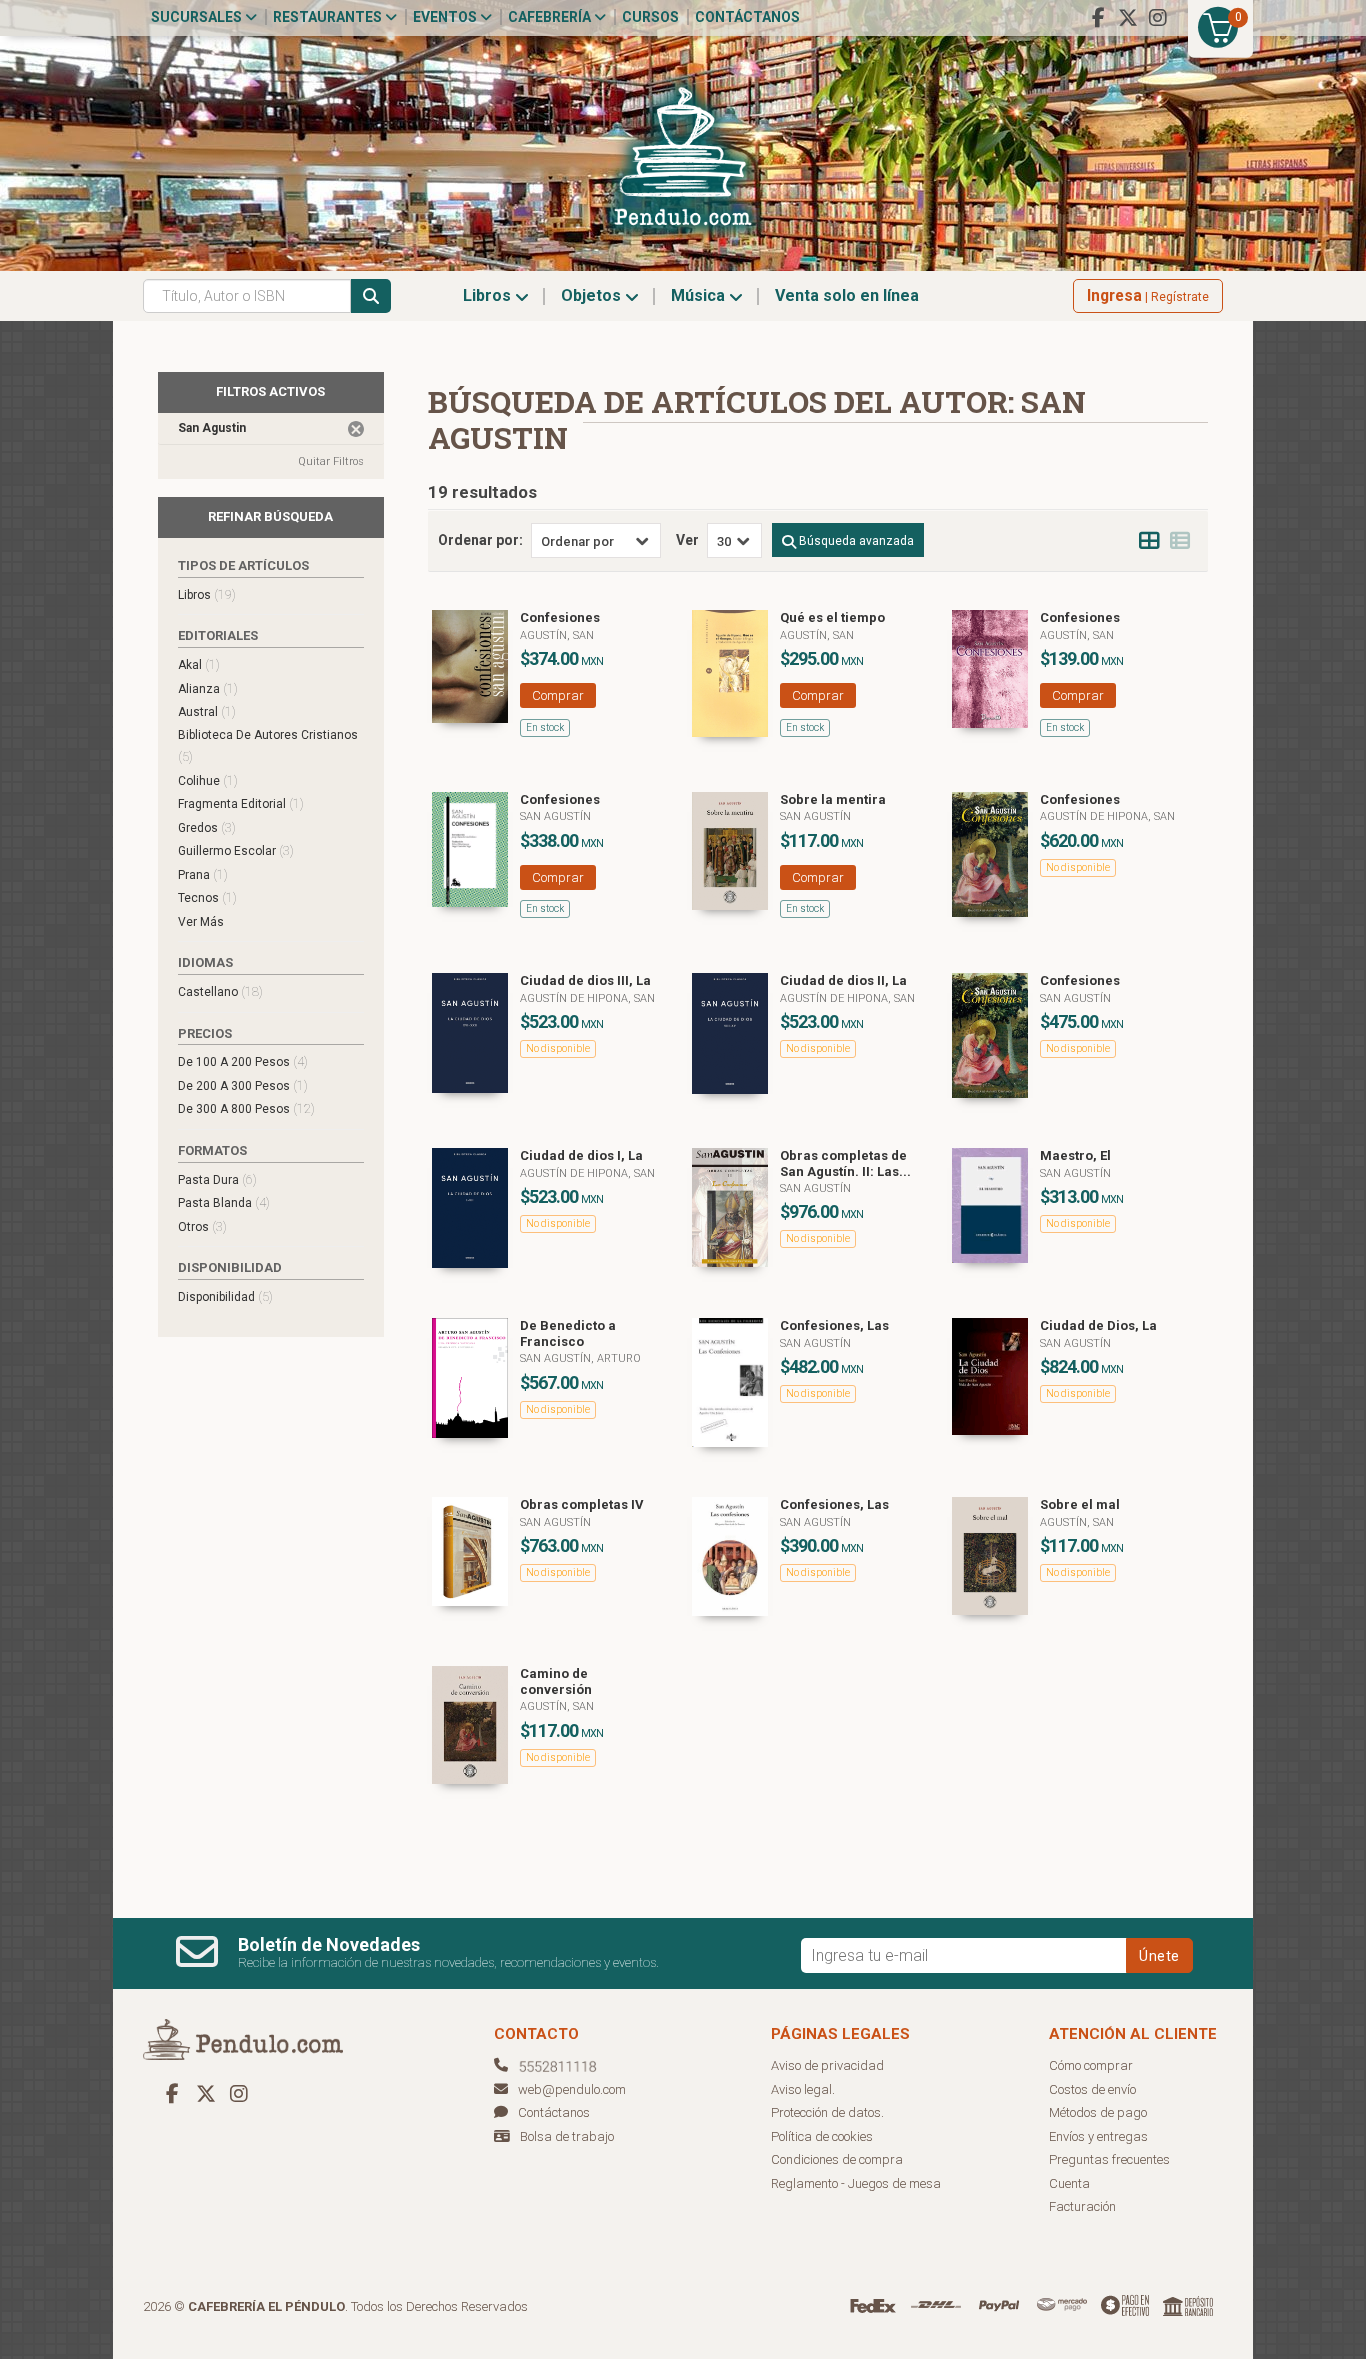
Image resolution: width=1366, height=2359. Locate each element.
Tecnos (207, 897)
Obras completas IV (582, 1504)
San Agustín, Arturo (580, 1358)
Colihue (208, 780)
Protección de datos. (827, 2112)
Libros (489, 295)
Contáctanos (747, 17)
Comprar (558, 695)
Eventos (446, 17)
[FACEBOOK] (1098, 18)
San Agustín (555, 816)
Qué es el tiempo (832, 617)
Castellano (220, 991)
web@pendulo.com (572, 2089)
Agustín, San (557, 635)
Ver (687, 540)
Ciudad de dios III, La (585, 980)
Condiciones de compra (837, 2159)
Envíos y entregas (1098, 2136)
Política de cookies (822, 2136)
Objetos (593, 295)
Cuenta (1069, 2183)
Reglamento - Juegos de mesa (856, 2183)
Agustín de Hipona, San (1107, 816)
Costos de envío (1092, 2089)
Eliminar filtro (356, 429)
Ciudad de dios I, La (581, 1155)
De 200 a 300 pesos (243, 1085)
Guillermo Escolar (236, 850)
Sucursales (198, 17)
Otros (202, 1226)
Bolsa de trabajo (567, 2136)
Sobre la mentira (833, 799)
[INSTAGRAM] (1158, 18)
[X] (1128, 18)
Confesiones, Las (834, 1325)
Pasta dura (217, 1179)
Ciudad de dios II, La (843, 980)
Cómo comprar (1091, 2065)
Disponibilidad (225, 1296)
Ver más (201, 922)
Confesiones (560, 617)
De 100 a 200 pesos (243, 1061)
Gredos (207, 827)
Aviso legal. (803, 2089)
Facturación (1082, 2206)
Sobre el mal (1080, 1504)
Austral (207, 711)
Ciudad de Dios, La (1098, 1325)
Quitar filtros (331, 461)
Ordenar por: (480, 540)
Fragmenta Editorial (241, 803)
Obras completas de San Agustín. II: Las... (845, 1163)
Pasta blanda (224, 1202)
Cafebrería (551, 17)
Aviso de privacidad (827, 2065)
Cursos (650, 17)
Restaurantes (329, 17)
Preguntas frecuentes (1109, 2159)
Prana (203, 874)
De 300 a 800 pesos (246, 1108)
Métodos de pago (1098, 2112)
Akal (199, 664)
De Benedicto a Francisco (568, 1333)
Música (700, 295)
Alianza (208, 688)
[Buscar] (371, 296)
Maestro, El (1075, 1155)
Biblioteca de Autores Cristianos (268, 746)
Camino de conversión (556, 1681)
